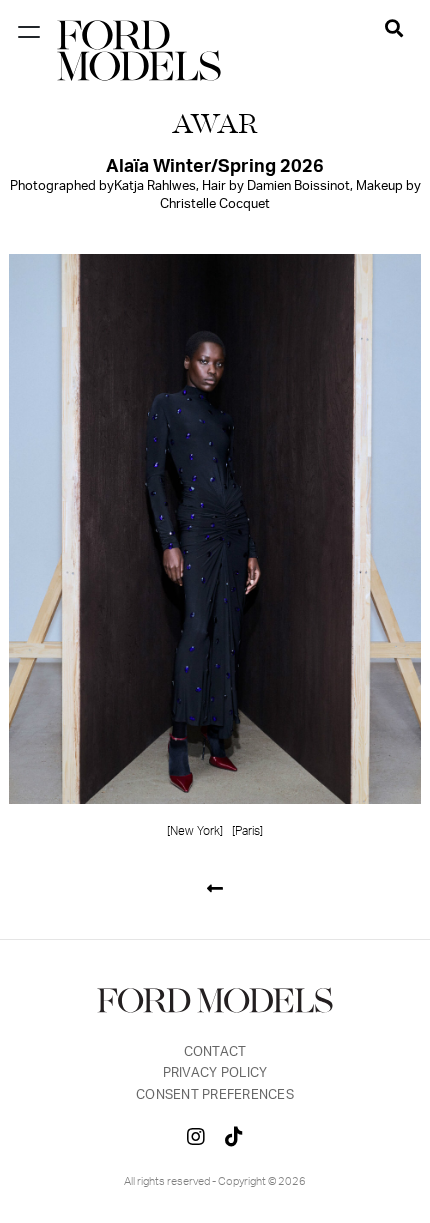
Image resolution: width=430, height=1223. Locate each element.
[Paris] (247, 831)
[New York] (196, 831)
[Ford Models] (139, 50)
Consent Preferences (215, 1095)
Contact (215, 1052)
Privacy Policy (215, 1073)
